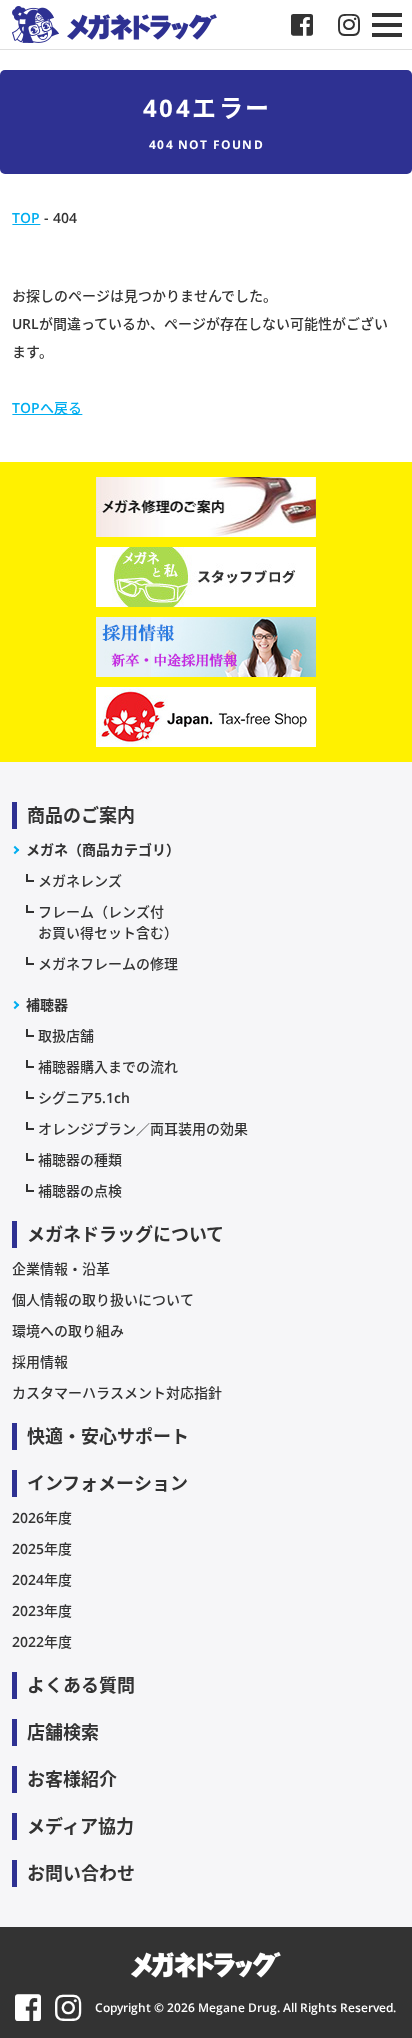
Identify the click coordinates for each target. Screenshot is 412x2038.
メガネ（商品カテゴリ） (103, 849)
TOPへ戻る (47, 407)
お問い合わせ (81, 1873)
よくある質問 (81, 1685)
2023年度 (42, 1610)
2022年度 (42, 1641)
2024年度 (42, 1579)
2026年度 (42, 1517)
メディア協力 (80, 1826)
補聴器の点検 (80, 1190)
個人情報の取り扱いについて (103, 1299)
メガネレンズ (80, 880)
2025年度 (42, 1548)
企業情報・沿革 (61, 1268)
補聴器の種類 (80, 1159)
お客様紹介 (72, 1779)
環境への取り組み (68, 1330)
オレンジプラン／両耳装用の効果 (143, 1128)
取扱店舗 (66, 1035)
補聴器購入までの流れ (108, 1066)
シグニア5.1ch (84, 1097)
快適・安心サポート (108, 1436)
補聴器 (47, 1004)
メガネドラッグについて (125, 1234)
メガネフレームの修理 (108, 963)
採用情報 (40, 1361)
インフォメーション (107, 1483)
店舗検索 (63, 1732)
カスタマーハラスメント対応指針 (117, 1392)
